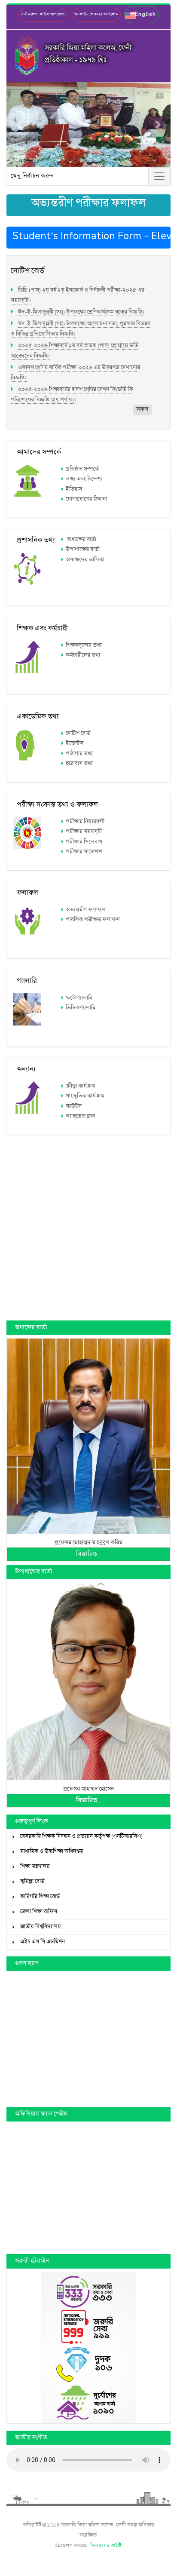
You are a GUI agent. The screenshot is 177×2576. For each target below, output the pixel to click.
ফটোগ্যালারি (79, 998)
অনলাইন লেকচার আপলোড (96, 14)
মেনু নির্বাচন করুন (32, 176)
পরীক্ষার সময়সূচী (84, 832)
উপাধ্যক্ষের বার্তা (83, 550)
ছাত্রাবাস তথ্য (79, 764)
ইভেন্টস (75, 743)
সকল (142, 410)
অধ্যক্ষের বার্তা (81, 540)
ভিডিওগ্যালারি (81, 1008)
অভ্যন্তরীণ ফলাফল (86, 910)
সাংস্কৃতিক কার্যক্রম (85, 1096)
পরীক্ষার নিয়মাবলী (85, 822)
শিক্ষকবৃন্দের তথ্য (84, 645)
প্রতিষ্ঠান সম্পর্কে (82, 469)
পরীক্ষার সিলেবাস (84, 842)
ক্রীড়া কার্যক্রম (81, 1086)
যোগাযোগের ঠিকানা (86, 499)
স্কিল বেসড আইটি (106, 2546)
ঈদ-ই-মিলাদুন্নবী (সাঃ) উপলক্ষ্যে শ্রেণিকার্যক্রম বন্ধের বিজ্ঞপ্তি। (81, 312)
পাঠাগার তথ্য (79, 754)
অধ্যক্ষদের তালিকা (85, 560)
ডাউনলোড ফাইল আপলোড (43, 14)
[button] (141, 15)
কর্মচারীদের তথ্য (83, 655)
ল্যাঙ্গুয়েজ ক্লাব (80, 1116)
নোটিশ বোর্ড (78, 734)
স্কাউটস (74, 1106)
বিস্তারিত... (88, 1554)
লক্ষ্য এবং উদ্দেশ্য (84, 479)
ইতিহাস (74, 489)
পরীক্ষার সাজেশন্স (84, 852)
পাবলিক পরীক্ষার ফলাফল (93, 920)
